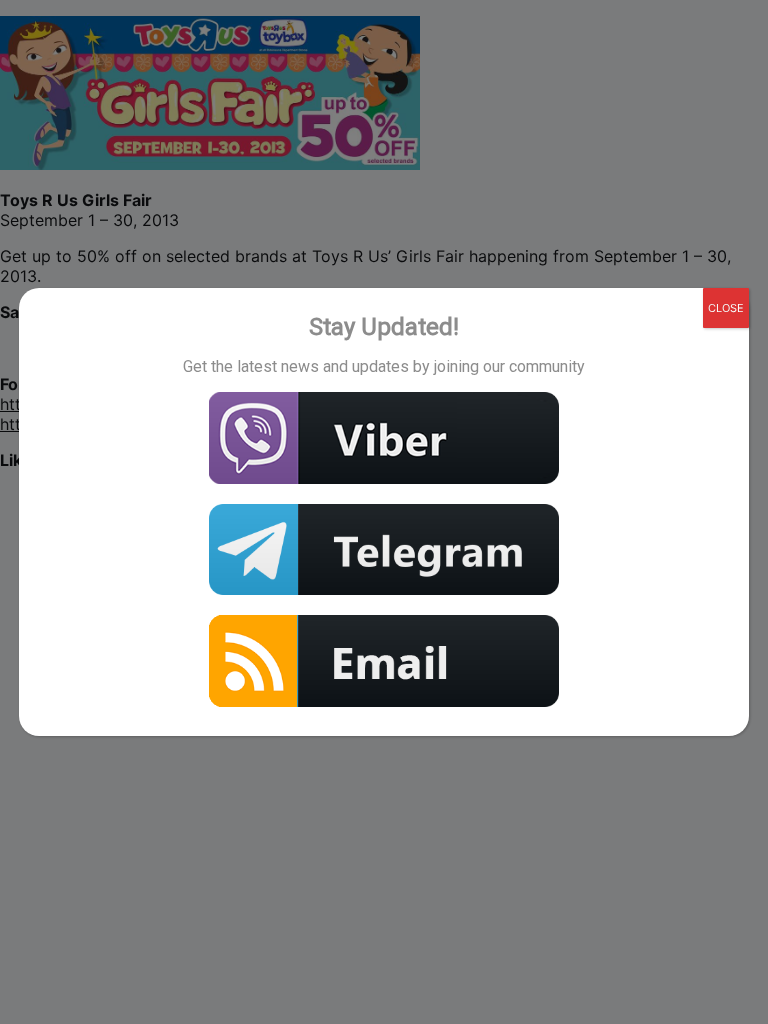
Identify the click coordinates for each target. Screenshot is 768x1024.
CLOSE (726, 308)
